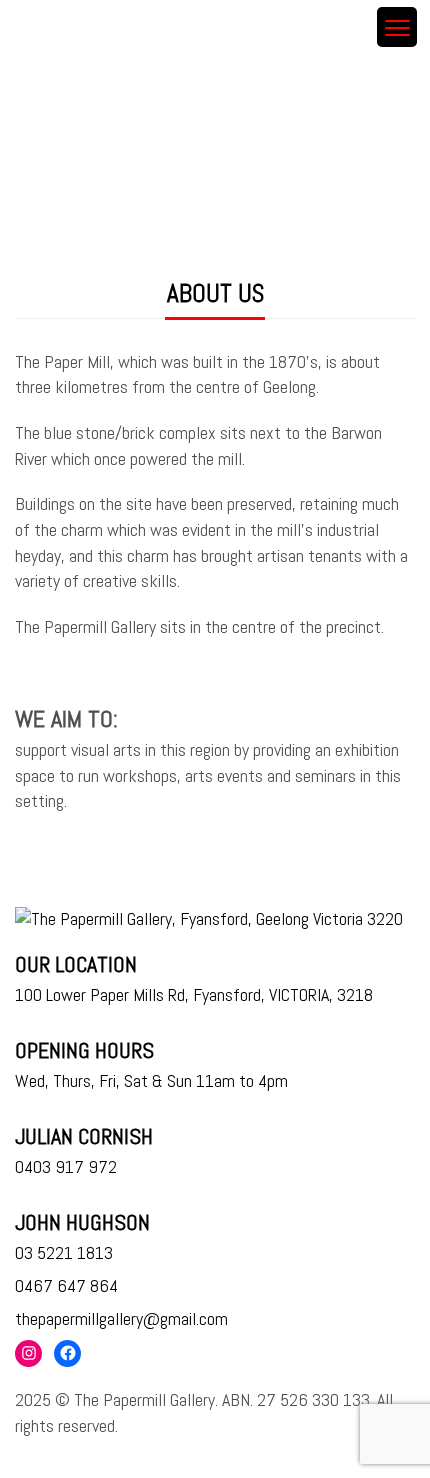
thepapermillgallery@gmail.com (121, 1318)
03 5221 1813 (64, 1252)
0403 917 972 (66, 1166)
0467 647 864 (66, 1285)
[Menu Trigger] (397, 27)
